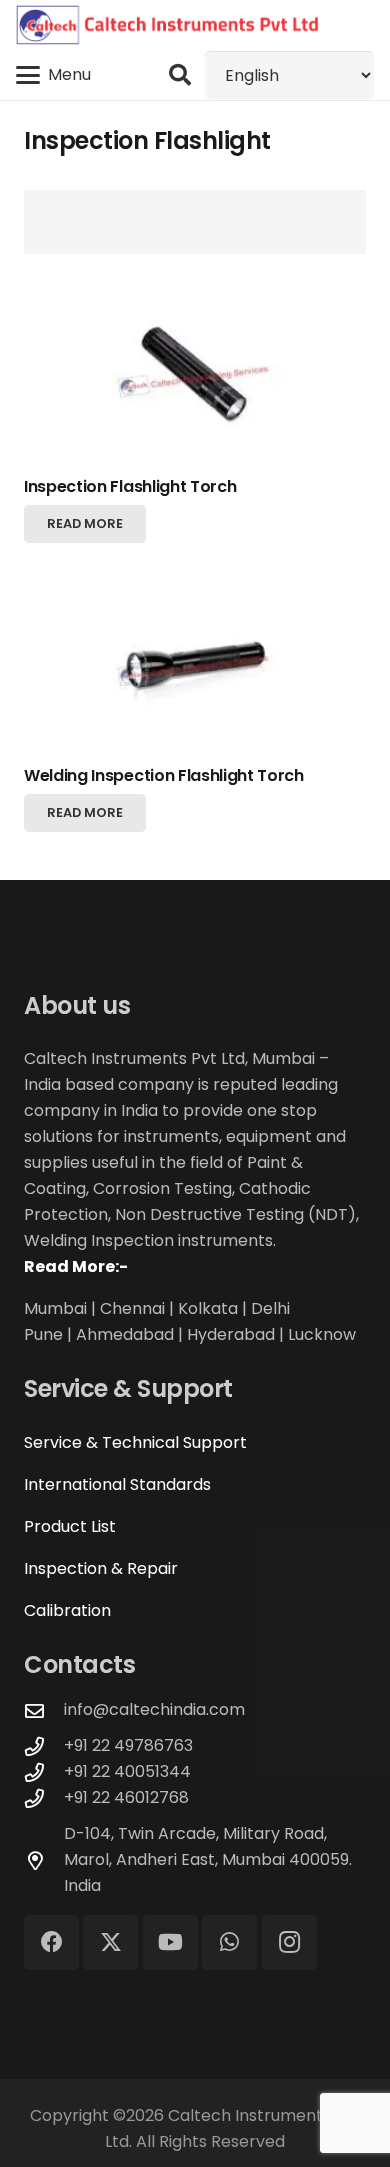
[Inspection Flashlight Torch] (195, 377)
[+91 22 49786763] (44, 1746)
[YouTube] (170, 1942)
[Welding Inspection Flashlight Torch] (195, 666)
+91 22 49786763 (128, 1745)
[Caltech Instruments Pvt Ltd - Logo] (167, 25)
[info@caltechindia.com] (44, 1710)
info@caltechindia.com (154, 1709)
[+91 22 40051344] (44, 1772)
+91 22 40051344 (127, 1771)
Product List (70, 1526)
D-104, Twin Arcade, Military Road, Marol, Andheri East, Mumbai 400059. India (208, 1859)
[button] (53, 75)
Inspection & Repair (101, 1568)
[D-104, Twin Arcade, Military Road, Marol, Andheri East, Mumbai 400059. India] (44, 1860)
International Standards (117, 1484)
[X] (110, 1942)
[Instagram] (289, 1942)
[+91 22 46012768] (44, 1798)
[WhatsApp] (229, 1942)
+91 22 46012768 (126, 1797)
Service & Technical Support (135, 1442)
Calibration (67, 1610)
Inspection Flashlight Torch (130, 486)
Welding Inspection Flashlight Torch (164, 775)
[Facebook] (51, 1942)
